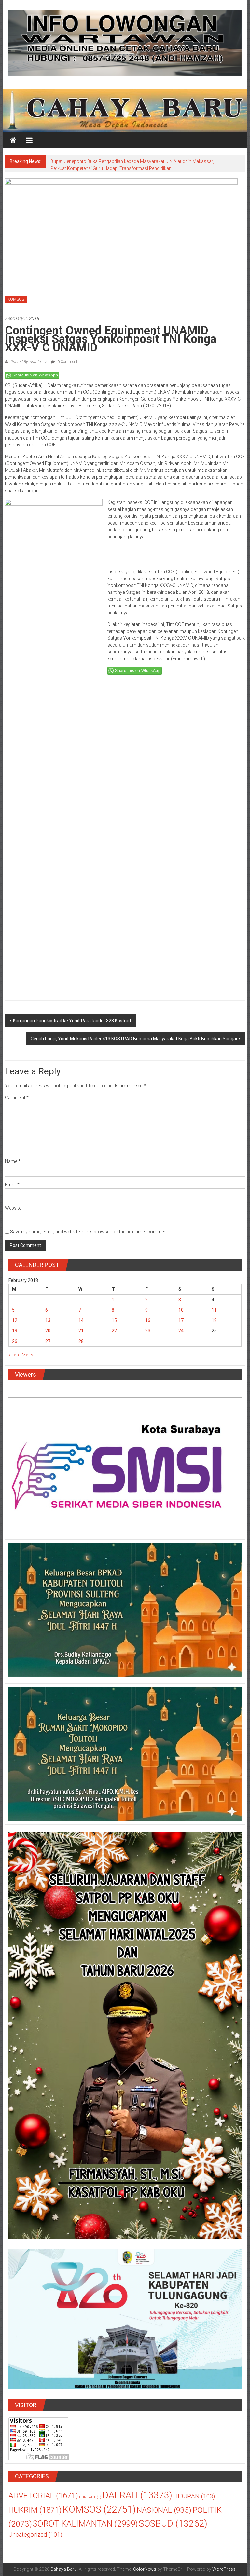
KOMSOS (16, 299)
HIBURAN (194, 2496)
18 (214, 1320)
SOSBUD (173, 2523)
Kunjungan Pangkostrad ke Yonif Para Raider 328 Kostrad (72, 1021)
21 (81, 1331)
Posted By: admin (26, 362)
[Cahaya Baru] (13, 140)
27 (48, 1341)
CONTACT (90, 2497)
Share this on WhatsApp (35, 375)
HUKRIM (35, 2510)
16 (148, 1320)
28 (81, 1341)
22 (114, 1331)
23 (148, 1331)
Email (12, 1185)
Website (13, 1208)
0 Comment (67, 362)
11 (214, 1310)
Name (13, 1161)
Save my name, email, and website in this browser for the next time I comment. (89, 1232)
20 (48, 1331)
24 (181, 1331)
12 (15, 1320)
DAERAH (137, 2495)
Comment (17, 1097)
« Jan (14, 1355)
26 (15, 1341)
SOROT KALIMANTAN (85, 2524)
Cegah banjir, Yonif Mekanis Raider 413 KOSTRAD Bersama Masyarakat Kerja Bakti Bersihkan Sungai (134, 1039)
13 (48, 1320)
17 (181, 1320)
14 (81, 1320)
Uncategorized (35, 2535)
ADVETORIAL (43, 2496)
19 (15, 1331)
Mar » (27, 1355)
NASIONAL (164, 2510)
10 (181, 1310)
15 (114, 1320)
